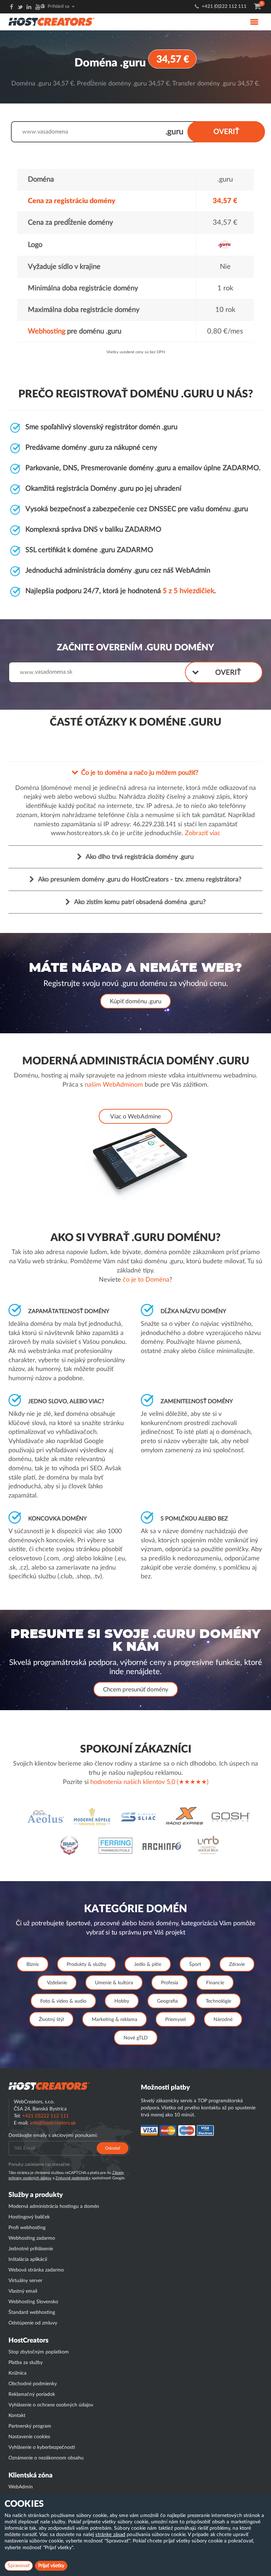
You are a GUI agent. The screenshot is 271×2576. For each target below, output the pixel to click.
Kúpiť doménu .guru (135, 1001)
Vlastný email (23, 2291)
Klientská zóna (31, 2475)
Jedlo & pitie (148, 1965)
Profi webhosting (27, 2228)
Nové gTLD (136, 2038)
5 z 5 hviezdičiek (188, 591)
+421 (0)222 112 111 (224, 7)
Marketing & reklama (115, 2020)
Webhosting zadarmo (32, 2238)
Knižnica (17, 2373)
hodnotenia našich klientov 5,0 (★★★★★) (149, 1782)
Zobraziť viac (203, 833)
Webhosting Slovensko (33, 2302)
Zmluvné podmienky (73, 2178)
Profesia (170, 1983)
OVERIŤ (226, 132)
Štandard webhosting (32, 2312)
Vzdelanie (57, 1983)
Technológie (218, 2001)
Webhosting (47, 331)
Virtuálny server (25, 2281)
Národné (223, 2020)
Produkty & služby (86, 1965)
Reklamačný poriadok (32, 2394)
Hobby (122, 2001)
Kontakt (17, 2416)
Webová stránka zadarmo (36, 2270)
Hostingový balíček (29, 2217)
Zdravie (237, 1965)
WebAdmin (21, 2487)
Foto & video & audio (63, 2001)
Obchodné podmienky (33, 2384)
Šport (195, 1965)
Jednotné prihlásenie (31, 2249)
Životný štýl (51, 2020)
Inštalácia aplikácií (28, 2259)
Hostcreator (49, 2086)
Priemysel (175, 2020)
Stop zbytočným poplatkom (39, 2352)
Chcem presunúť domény (136, 1689)
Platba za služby (26, 2363)
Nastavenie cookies (29, 2437)
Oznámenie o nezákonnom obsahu (46, 2458)
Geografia (167, 2001)
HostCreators (28, 2341)
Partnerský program (30, 2426)
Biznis (33, 1965)
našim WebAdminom (114, 1085)
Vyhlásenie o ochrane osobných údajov (51, 2405)
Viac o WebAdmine (135, 1116)
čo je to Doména (146, 1280)
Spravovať (19, 2566)
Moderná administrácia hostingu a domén (54, 2206)
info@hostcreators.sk (53, 2123)
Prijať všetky (51, 2566)
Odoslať (113, 2148)
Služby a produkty (36, 2195)
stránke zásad (110, 2535)
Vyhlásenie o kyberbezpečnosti (42, 2447)
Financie (215, 1983)
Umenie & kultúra (114, 1983)
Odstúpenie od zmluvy (33, 2323)
